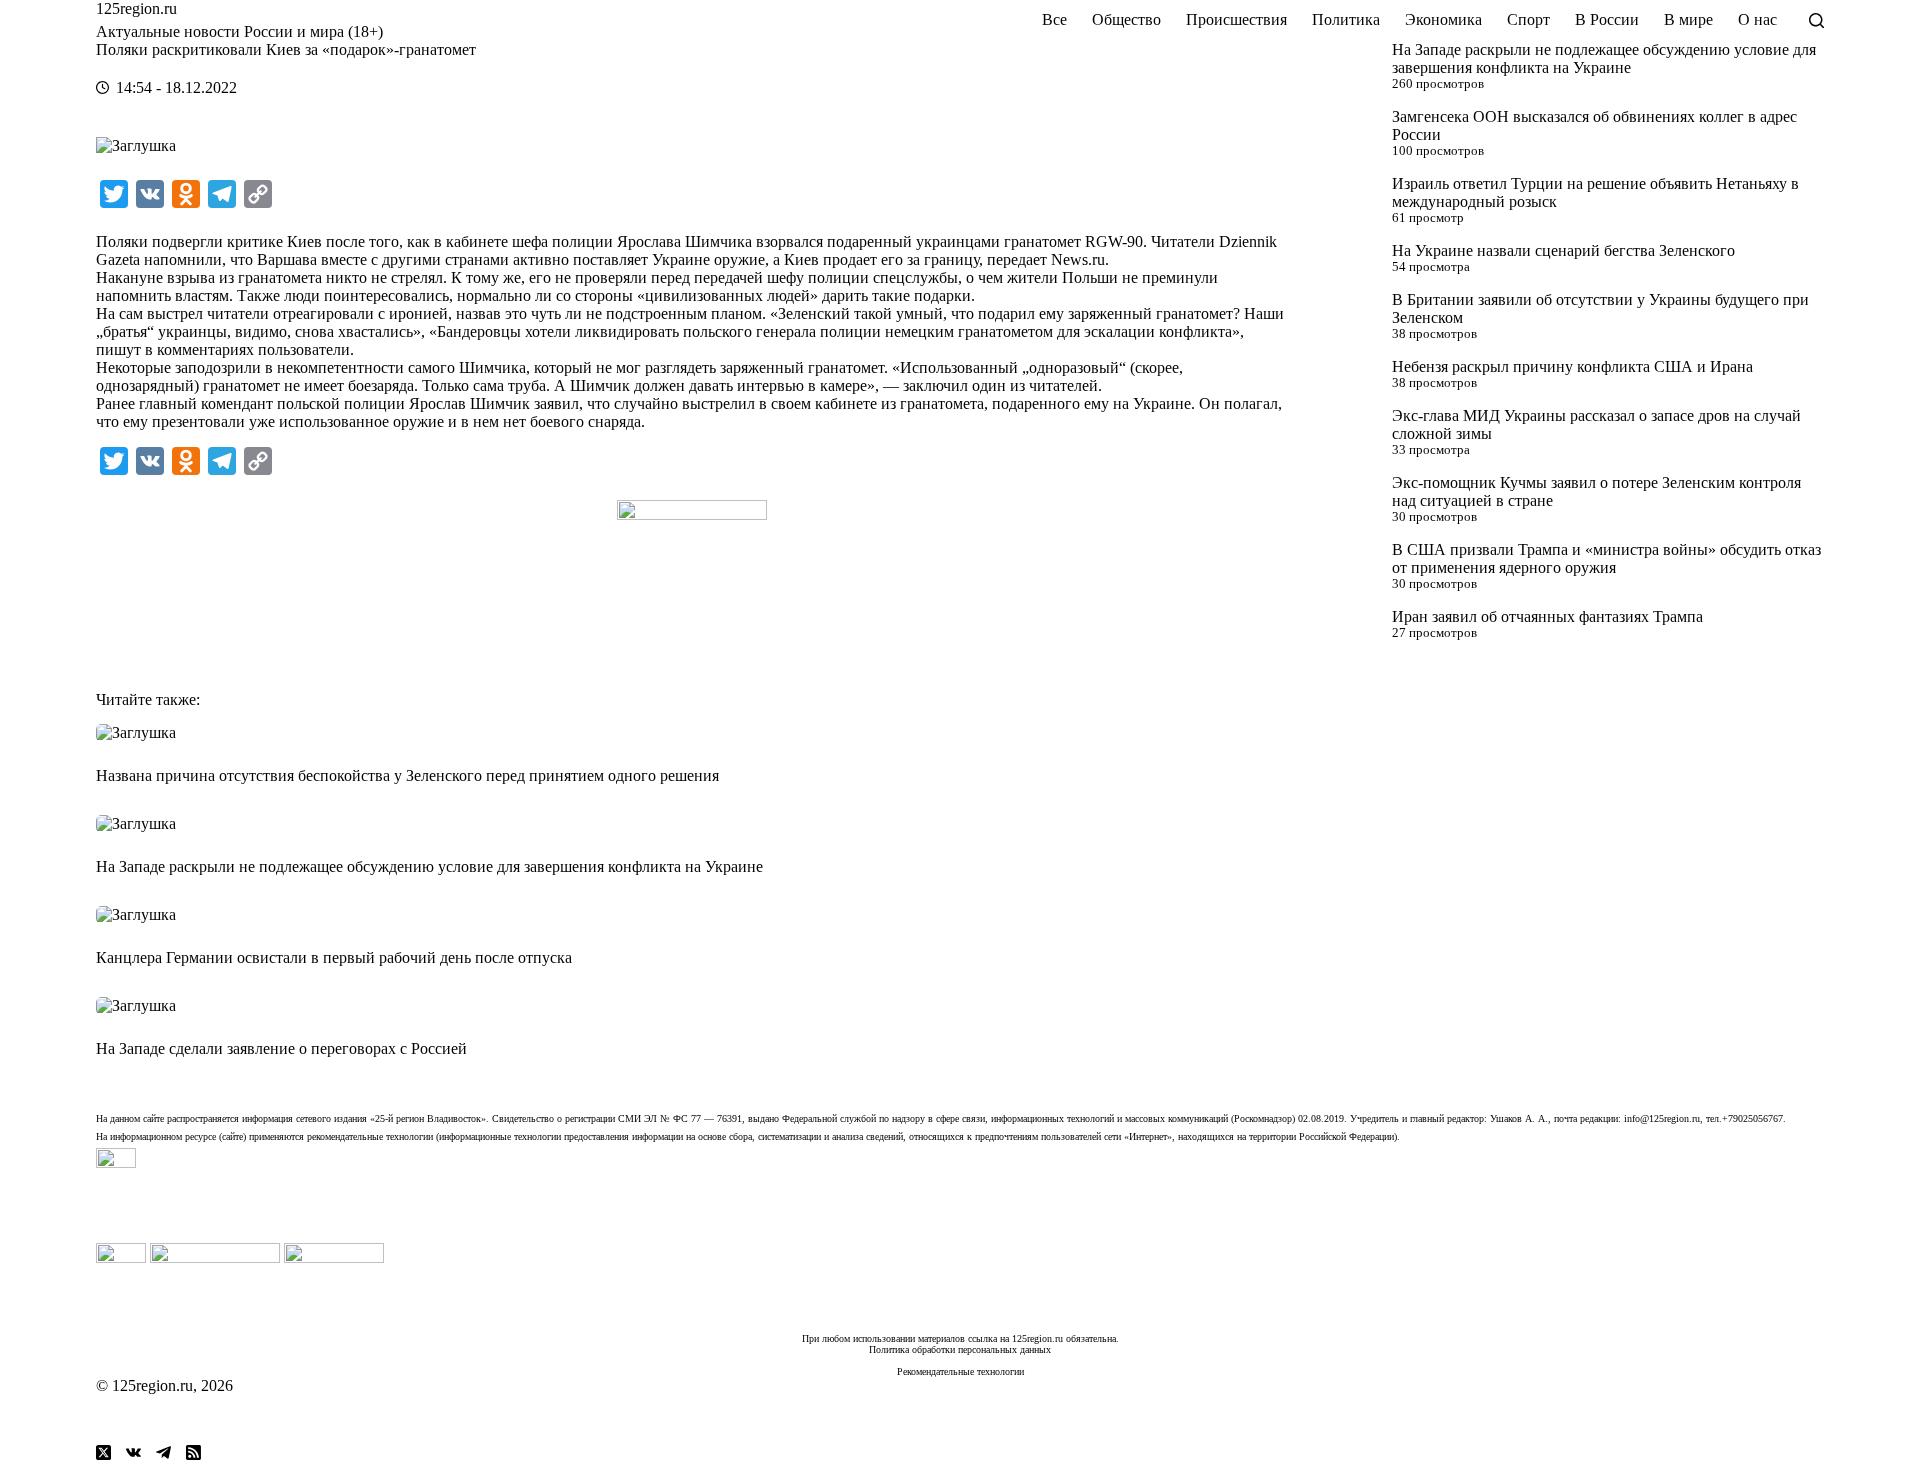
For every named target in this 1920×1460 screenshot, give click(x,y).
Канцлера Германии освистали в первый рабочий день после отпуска (334, 957)
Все (1054, 19)
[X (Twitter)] (103, 1452)
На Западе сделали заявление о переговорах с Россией (281, 1048)
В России (1607, 19)
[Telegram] (163, 1452)
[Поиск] (1816, 20)
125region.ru (136, 8)
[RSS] (193, 1452)
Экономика (1443, 19)
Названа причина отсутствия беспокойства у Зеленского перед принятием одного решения (407, 775)
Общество (1126, 19)
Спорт (1528, 19)
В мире (1688, 19)
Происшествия (1236, 19)
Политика (1346, 19)
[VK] (133, 1452)
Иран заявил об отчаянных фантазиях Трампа (1547, 616)
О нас (1757, 19)
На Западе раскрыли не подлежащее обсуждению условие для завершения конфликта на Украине (1604, 58)
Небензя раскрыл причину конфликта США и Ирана (1572, 366)
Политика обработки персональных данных (960, 1349)
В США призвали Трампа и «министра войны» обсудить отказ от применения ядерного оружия (1606, 558)
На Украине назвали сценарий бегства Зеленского (1563, 250)
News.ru (1078, 259)
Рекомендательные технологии (960, 1371)
